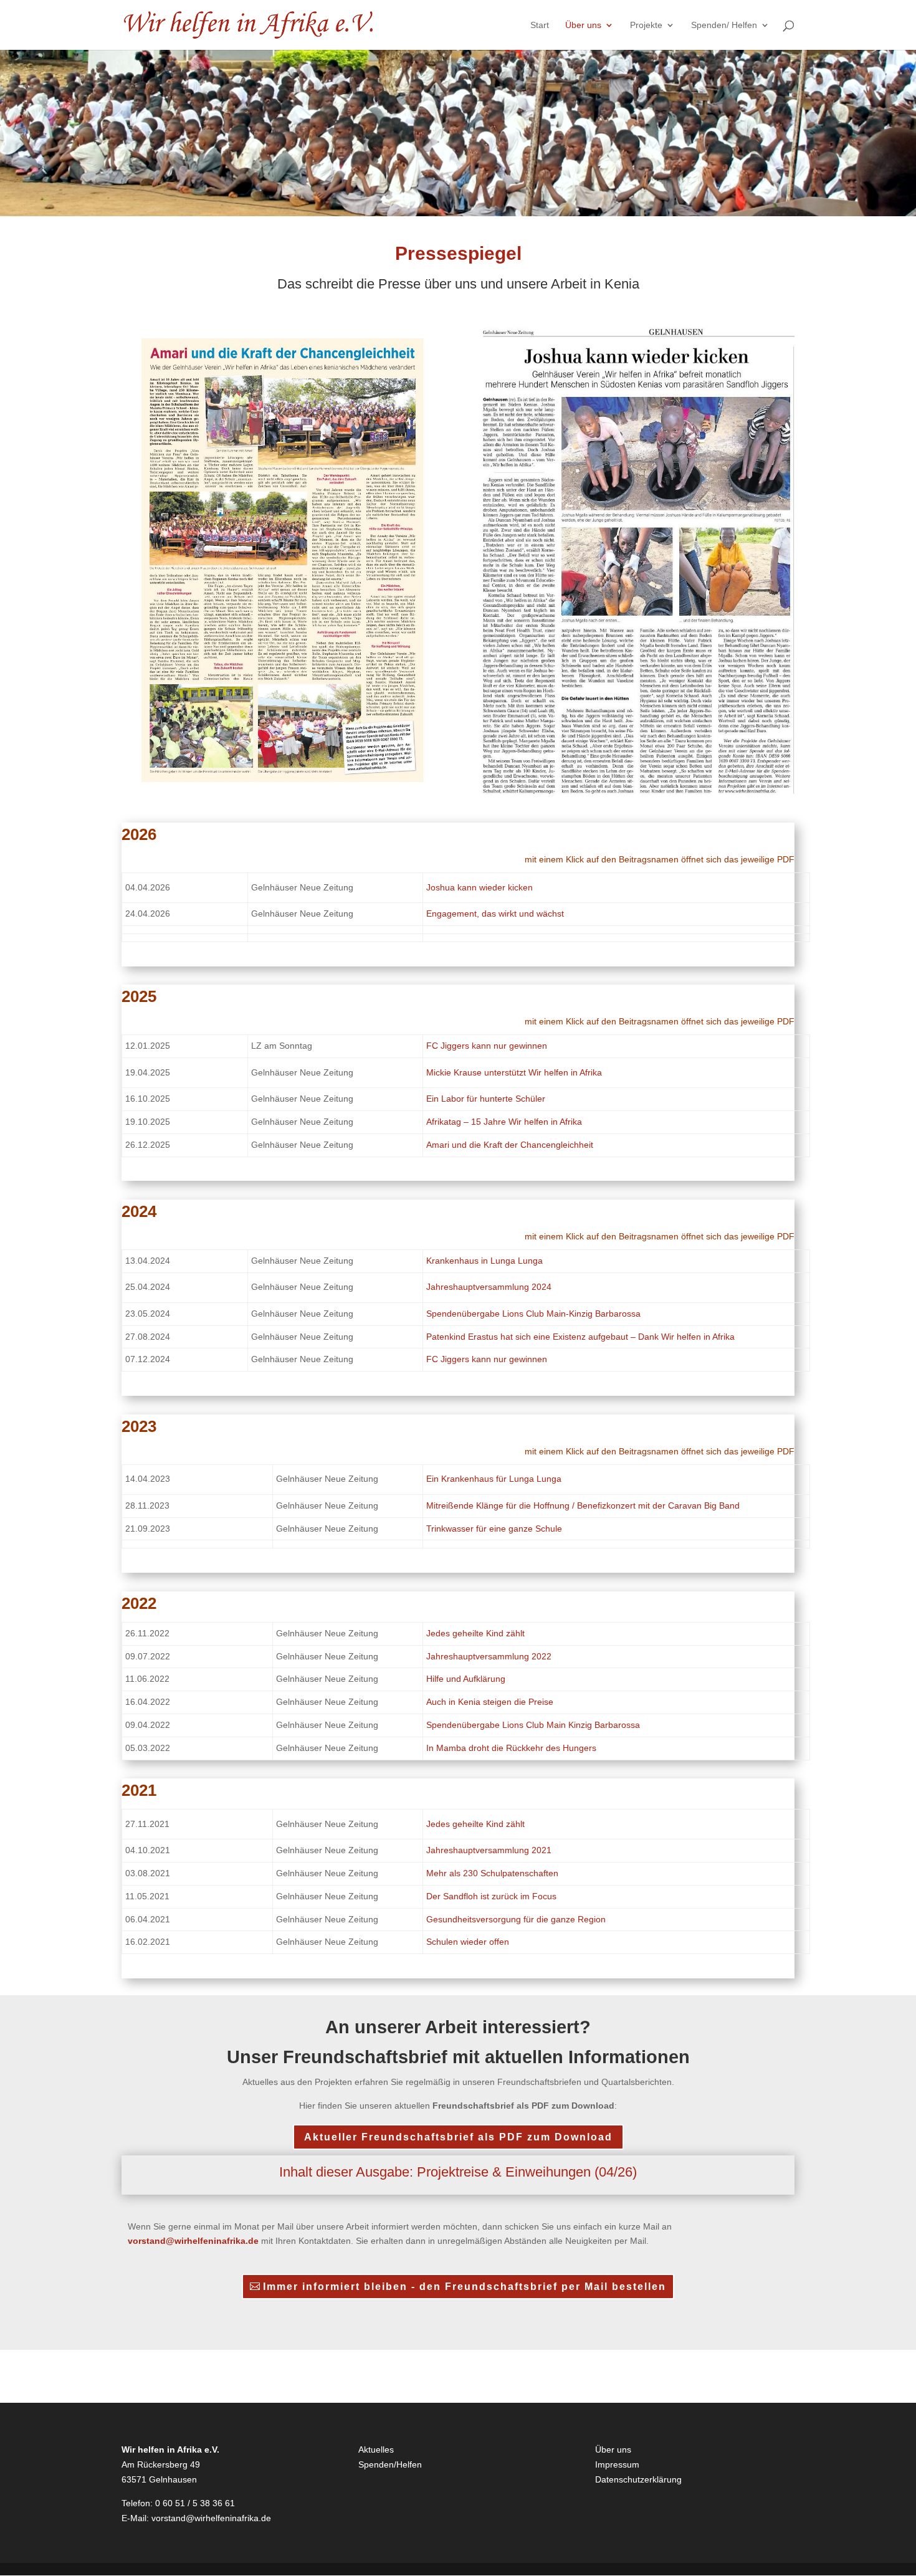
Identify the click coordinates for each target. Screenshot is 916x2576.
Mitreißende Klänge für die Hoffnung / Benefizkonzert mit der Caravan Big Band (583, 1505)
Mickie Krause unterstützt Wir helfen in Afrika (514, 1072)
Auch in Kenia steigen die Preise (490, 1702)
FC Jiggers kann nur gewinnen (487, 1046)
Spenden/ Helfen (724, 25)
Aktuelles (376, 2450)
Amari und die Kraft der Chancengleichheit (510, 1145)
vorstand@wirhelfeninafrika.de (211, 2518)
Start (540, 25)
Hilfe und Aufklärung (466, 1679)
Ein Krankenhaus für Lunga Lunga (494, 1479)
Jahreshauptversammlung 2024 (489, 1287)
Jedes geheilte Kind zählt (475, 1633)
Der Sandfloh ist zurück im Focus (491, 1896)
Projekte (646, 25)
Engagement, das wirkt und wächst (495, 914)
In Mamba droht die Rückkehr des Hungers (511, 1748)
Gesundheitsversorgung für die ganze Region (516, 1919)
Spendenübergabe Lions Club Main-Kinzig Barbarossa (533, 1314)
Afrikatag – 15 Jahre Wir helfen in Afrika (504, 1122)
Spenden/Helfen (390, 2464)
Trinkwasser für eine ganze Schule (494, 1529)
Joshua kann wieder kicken (479, 887)
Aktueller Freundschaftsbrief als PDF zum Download (458, 2137)
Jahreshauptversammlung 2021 (489, 1850)
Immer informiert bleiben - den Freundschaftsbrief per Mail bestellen (465, 2287)
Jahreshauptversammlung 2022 (489, 1656)
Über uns (583, 25)
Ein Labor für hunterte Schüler (486, 1099)
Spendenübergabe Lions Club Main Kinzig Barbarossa (533, 1725)
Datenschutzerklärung (638, 2479)
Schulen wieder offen (468, 1942)
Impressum (617, 2464)
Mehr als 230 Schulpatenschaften (492, 1873)
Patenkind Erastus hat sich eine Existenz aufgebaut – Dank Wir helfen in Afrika (580, 1337)
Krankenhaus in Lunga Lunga (484, 1261)
